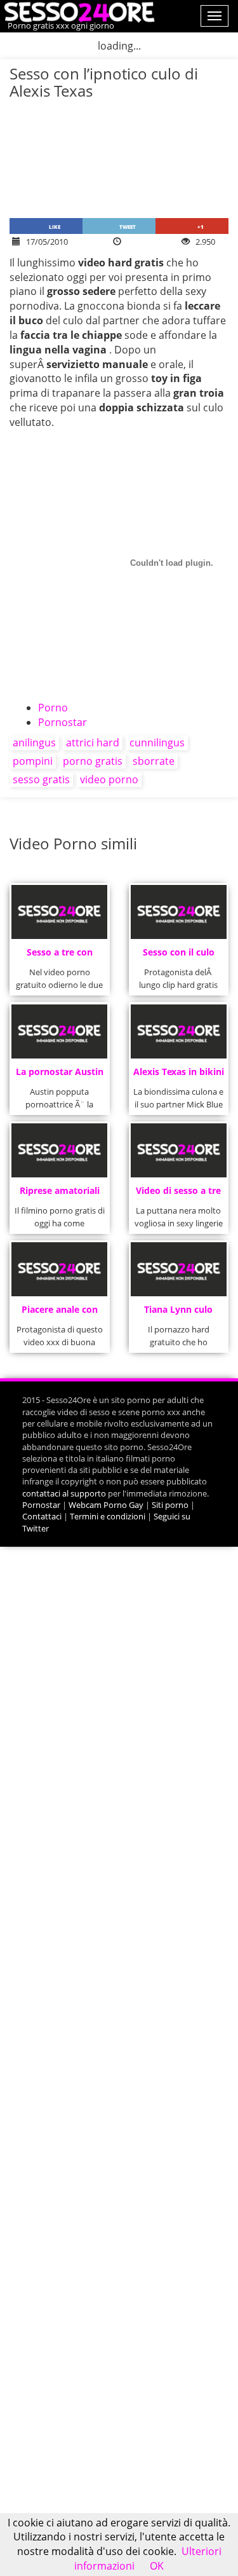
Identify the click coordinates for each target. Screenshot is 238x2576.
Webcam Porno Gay (106, 1505)
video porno (109, 779)
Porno (53, 708)
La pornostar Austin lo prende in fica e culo (60, 1075)
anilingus (34, 743)
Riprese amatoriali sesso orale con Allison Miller (60, 1194)
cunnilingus (157, 743)
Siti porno (170, 1505)
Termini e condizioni (108, 1516)
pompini (33, 761)
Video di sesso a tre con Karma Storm (178, 1194)
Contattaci (42, 1516)
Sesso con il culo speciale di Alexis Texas (179, 956)
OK (157, 2566)
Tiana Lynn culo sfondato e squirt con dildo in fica (179, 1313)
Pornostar (63, 722)
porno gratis (93, 761)
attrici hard (93, 743)
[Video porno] (78, 11)
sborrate (154, 761)
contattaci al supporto (64, 1493)
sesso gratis (41, 779)
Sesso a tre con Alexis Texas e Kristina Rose (60, 956)
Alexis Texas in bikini (179, 1072)
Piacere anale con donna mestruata (60, 1313)
